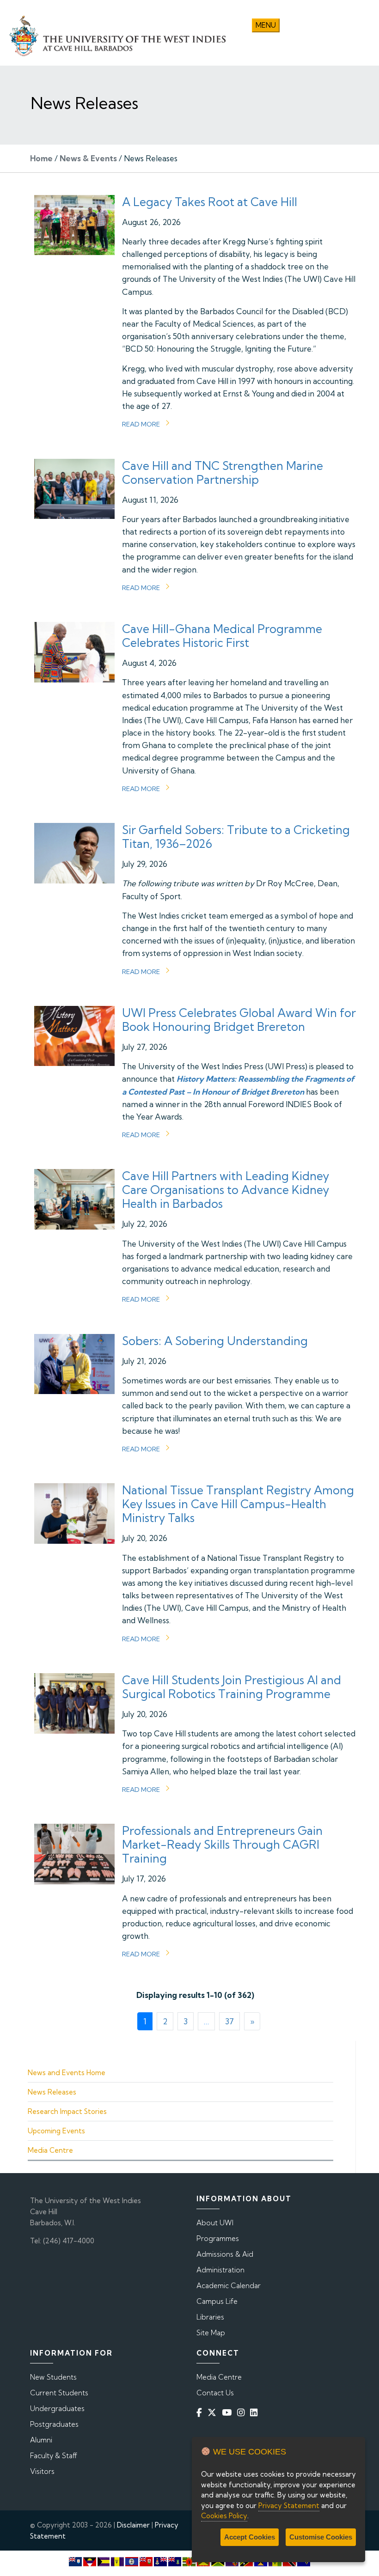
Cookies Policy (224, 2516)
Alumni (41, 2440)
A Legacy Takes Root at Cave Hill (210, 202)
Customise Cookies (321, 2537)
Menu (266, 25)
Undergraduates (57, 2409)
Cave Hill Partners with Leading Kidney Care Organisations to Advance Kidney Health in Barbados (226, 1190)
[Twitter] (214, 2412)
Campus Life (217, 2301)
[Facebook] (201, 2412)
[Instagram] (243, 2412)
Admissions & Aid (225, 2254)
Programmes (218, 2238)
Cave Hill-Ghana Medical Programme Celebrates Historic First (222, 636)
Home (41, 158)
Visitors (42, 2471)
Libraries (210, 2317)
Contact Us (215, 2393)
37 (229, 2021)
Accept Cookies (250, 2537)
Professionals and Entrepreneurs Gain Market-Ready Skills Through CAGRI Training (222, 1844)
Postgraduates (54, 2424)
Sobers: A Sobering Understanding (215, 1341)
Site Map (211, 2333)
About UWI (215, 2223)
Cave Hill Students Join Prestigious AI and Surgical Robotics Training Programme (232, 1687)
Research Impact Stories (67, 2111)
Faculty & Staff (54, 2456)
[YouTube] (229, 2412)
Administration (220, 2270)
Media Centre (50, 2150)
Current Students (59, 2393)
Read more (141, 424)
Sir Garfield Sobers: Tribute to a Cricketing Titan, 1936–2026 (236, 837)
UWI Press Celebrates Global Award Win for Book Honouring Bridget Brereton (239, 1020)
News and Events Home (67, 2073)
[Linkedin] (256, 2412)
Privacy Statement (289, 2506)
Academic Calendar (229, 2286)
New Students (53, 2377)
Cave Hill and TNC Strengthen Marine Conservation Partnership (223, 472)
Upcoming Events (56, 2131)
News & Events (88, 158)
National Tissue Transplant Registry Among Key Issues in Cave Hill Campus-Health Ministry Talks (238, 1504)
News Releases (52, 2092)
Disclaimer (133, 2525)
